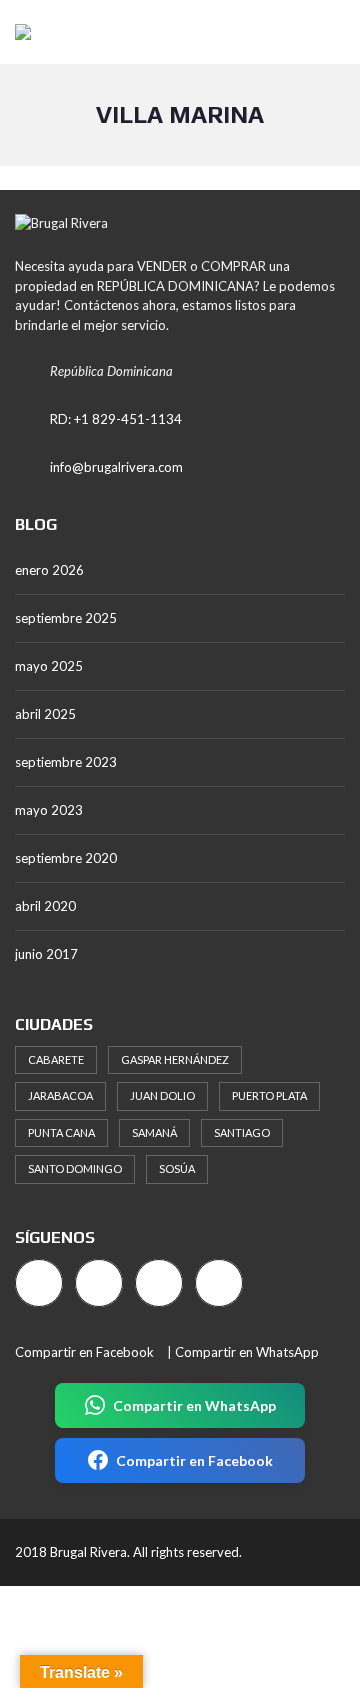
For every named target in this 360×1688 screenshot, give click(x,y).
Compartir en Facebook (84, 1352)
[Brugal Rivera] (15, 32)
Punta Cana (61, 1132)
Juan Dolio (162, 1095)
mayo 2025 (49, 666)
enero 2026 (49, 570)
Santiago (242, 1132)
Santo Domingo (75, 1168)
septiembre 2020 (66, 858)
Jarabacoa (60, 1095)
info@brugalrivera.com (116, 467)
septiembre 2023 (66, 762)
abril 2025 (45, 714)
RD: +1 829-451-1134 (116, 419)
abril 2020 (45, 906)
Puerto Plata (269, 1095)
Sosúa (177, 1168)
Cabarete (56, 1059)
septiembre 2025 (66, 618)
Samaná (154, 1132)
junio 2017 (46, 954)
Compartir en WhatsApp (247, 1352)
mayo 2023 (49, 810)
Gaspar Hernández (175, 1059)
